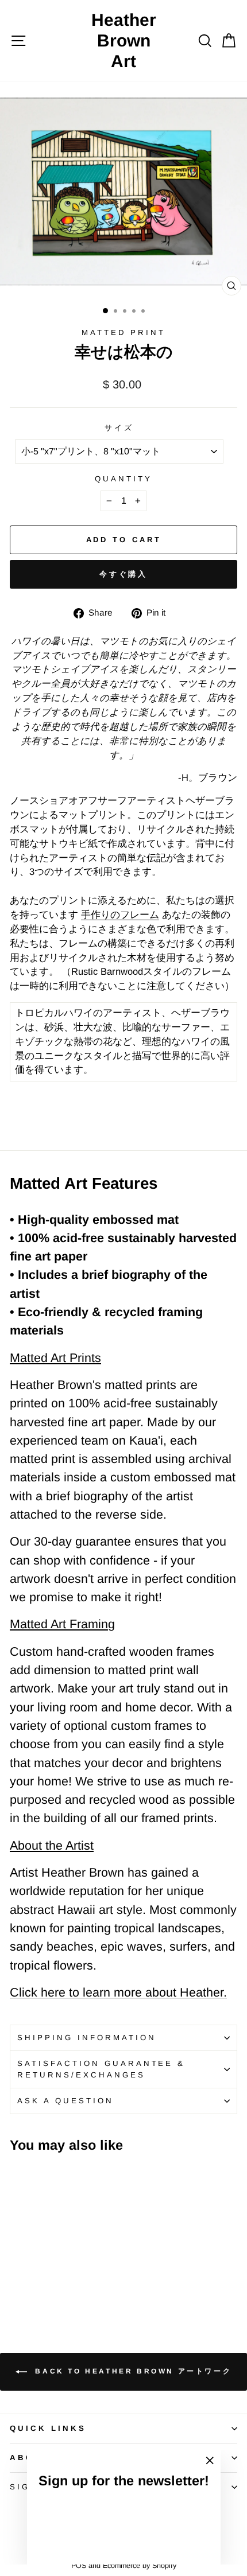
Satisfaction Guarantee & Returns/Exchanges (101, 2069)
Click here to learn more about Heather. (118, 1993)
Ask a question (65, 2101)
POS (79, 2566)
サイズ (119, 428)
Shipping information (87, 2038)
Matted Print (124, 332)
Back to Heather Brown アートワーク (132, 2371)
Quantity (123, 479)
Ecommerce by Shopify (140, 2566)
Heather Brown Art (124, 40)
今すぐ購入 (124, 574)
